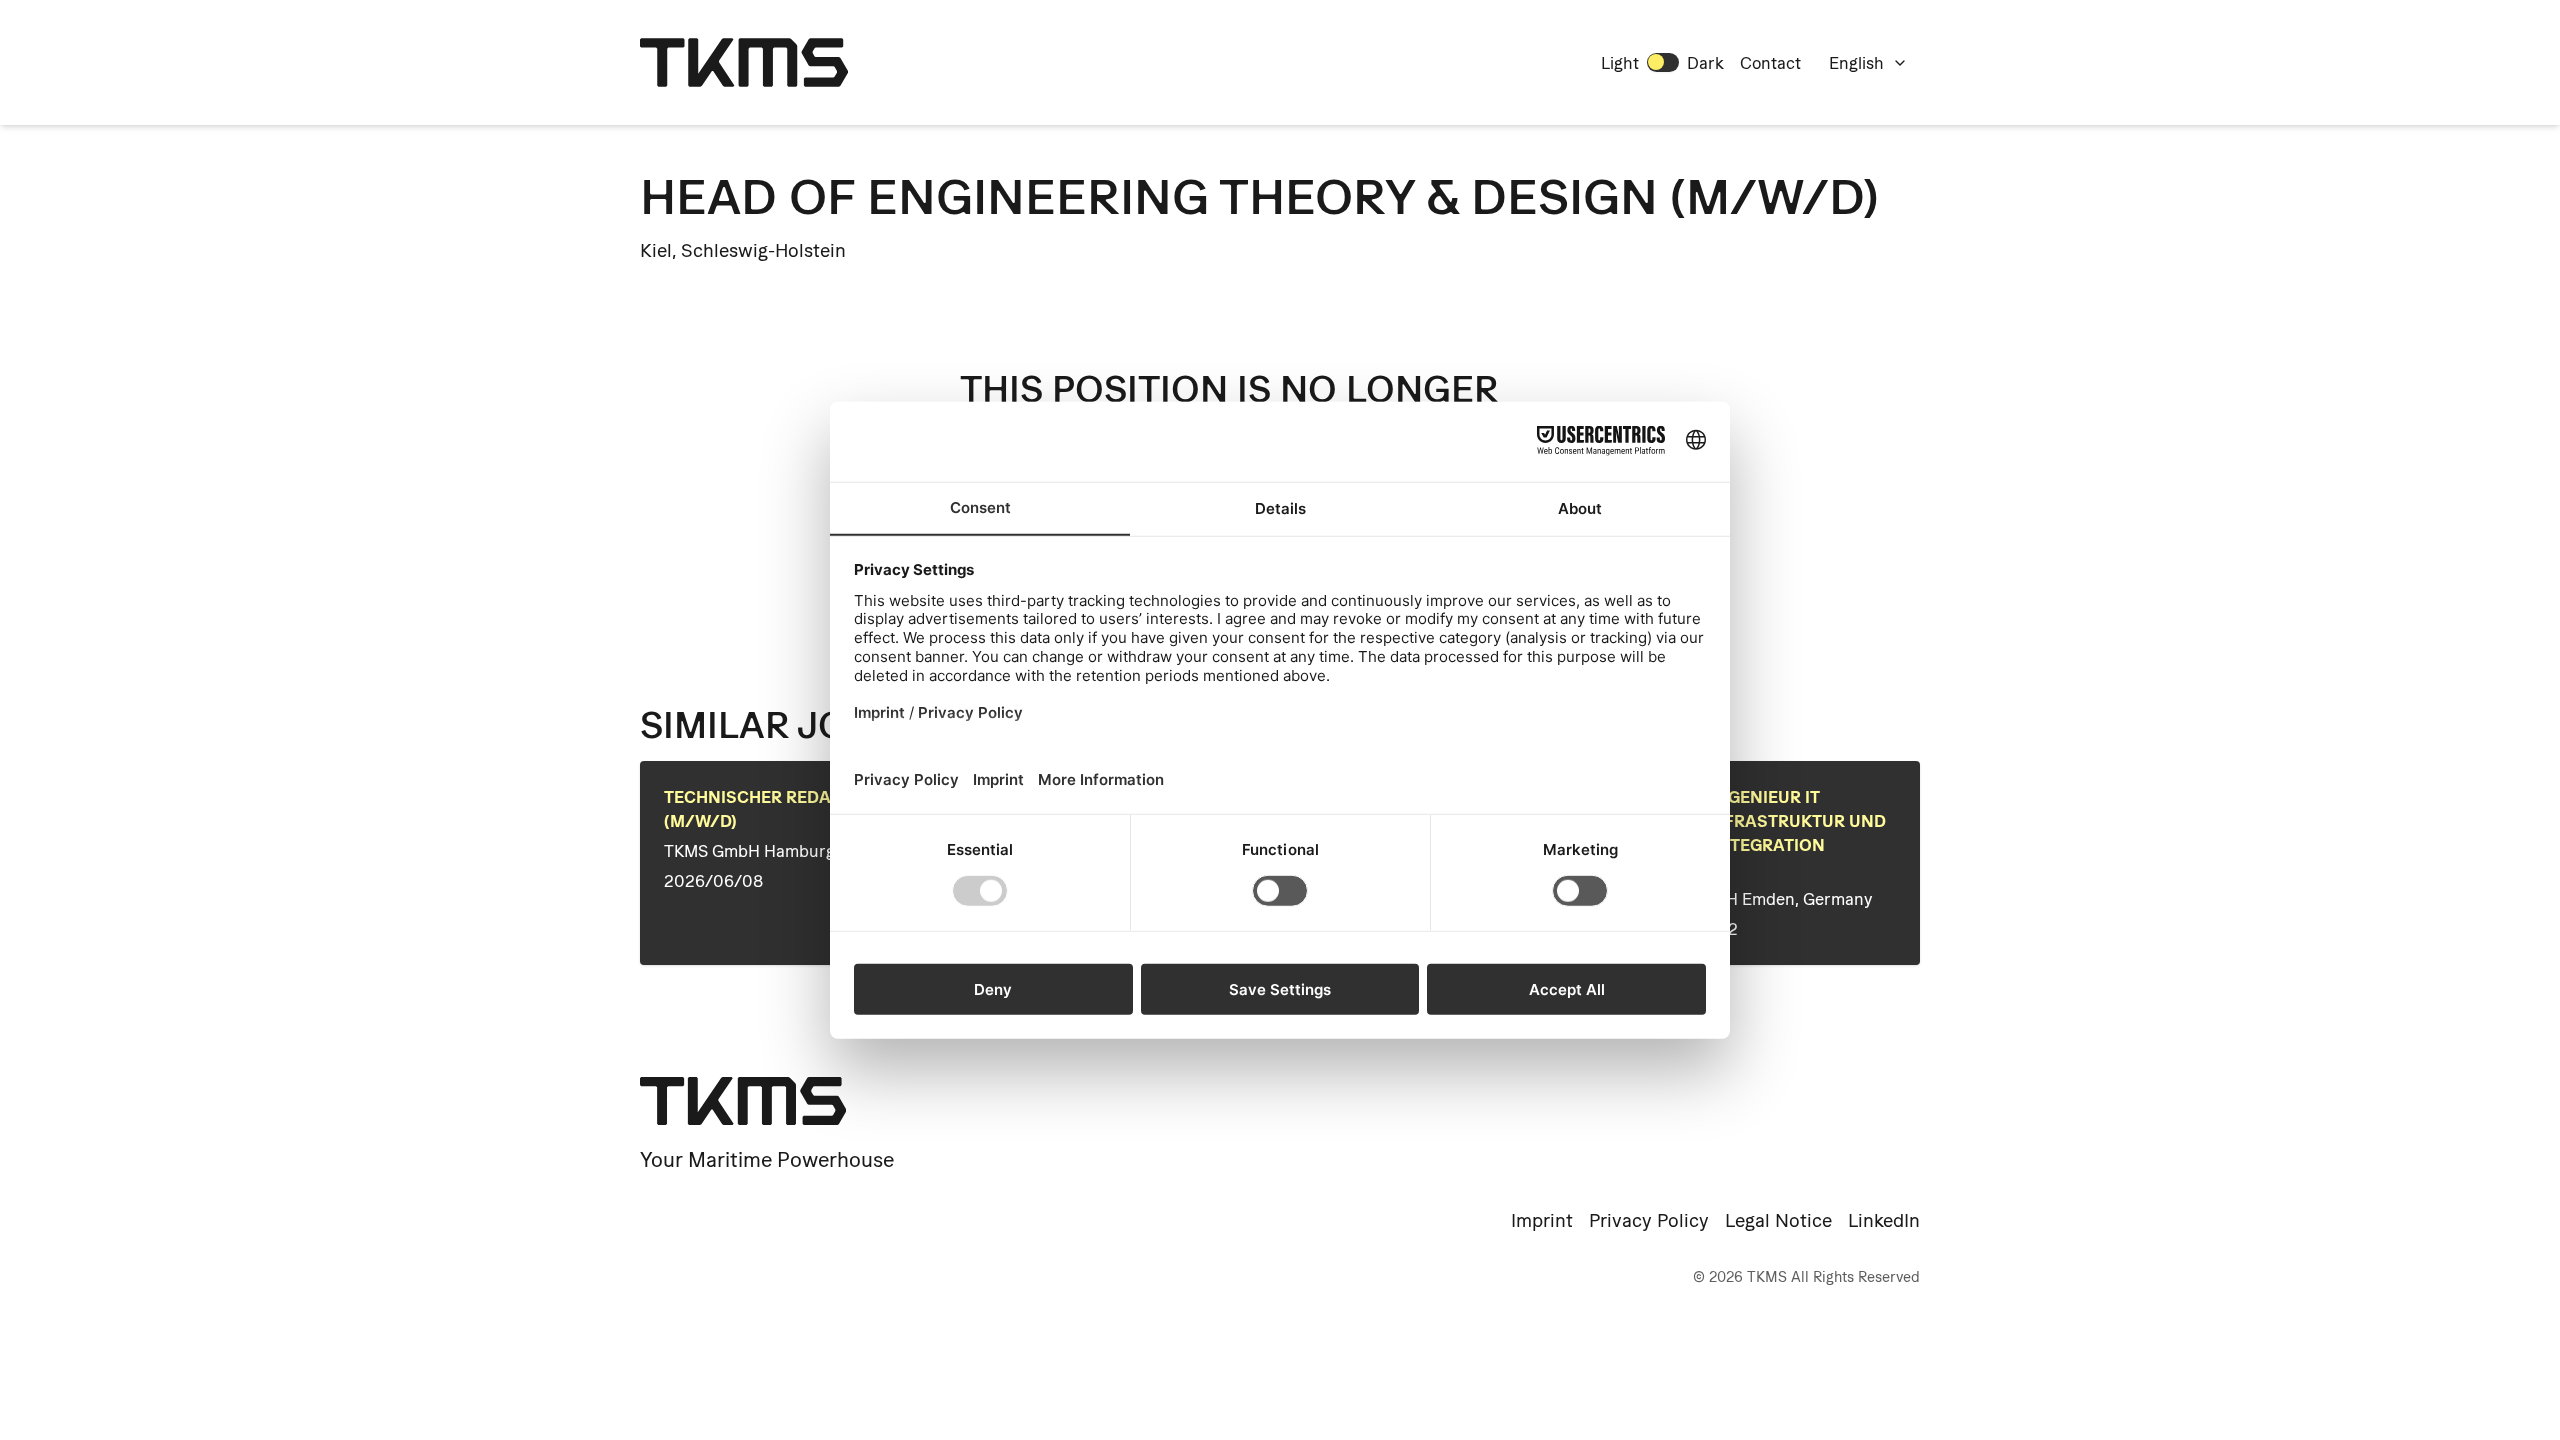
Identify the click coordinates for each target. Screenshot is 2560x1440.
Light (1620, 63)
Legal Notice (1778, 1220)
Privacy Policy (1649, 1220)
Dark (1705, 63)
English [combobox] (1856, 63)
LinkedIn (1884, 1220)
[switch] (1663, 62)
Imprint (1542, 1220)
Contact (1770, 63)
